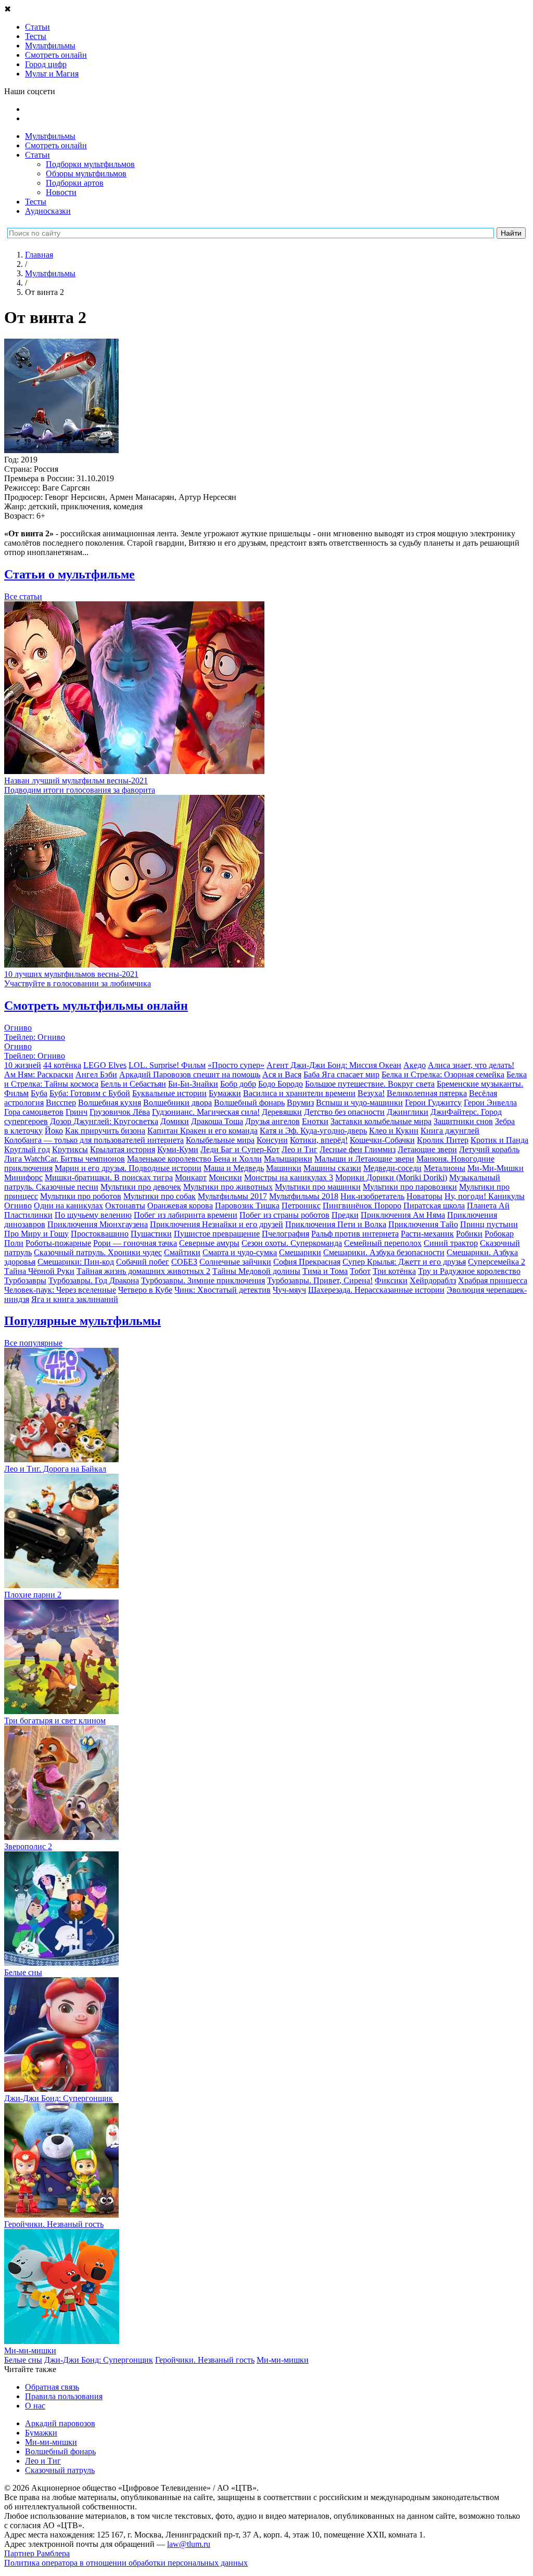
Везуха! (371, 1093)
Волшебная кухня (110, 1103)
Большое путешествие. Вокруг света (370, 1084)
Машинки (284, 1168)
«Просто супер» (236, 1065)
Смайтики (182, 1252)
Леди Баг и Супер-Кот (240, 1149)
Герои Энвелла (490, 1103)
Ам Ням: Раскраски (39, 1074)
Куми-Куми (178, 1149)
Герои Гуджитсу (433, 1103)
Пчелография (285, 1234)
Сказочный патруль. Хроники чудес (98, 1252)
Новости (61, 192)
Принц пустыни (489, 1224)
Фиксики (391, 1280)
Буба (39, 1093)
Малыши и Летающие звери (364, 1159)
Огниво (18, 1206)
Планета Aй (488, 1206)
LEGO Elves (105, 1065)
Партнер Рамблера (37, 2553)
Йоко (54, 1131)
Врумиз (300, 1103)
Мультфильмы (50, 136)
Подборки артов (75, 183)
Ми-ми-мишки (283, 2360)
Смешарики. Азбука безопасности (384, 1252)
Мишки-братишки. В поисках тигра (109, 1177)
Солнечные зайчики (235, 1262)
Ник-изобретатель (372, 1196)
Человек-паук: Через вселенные (60, 1290)
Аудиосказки (48, 211)
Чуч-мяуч (289, 1290)
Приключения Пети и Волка (336, 1224)
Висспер (61, 1103)
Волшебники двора (177, 1103)
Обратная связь (52, 2387)
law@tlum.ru (189, 2544)
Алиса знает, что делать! (471, 1065)
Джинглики (408, 1112)
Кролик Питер (443, 1140)
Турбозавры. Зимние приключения (203, 1280)
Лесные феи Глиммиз (358, 1149)
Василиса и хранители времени (299, 1093)
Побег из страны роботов (284, 1215)
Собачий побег (143, 1262)
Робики (469, 1234)
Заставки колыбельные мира (381, 1121)
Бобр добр (238, 1084)
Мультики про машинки (318, 1187)
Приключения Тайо (423, 1224)
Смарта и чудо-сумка (240, 1252)
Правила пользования (64, 2396)
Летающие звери (427, 1149)
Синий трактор (451, 1243)
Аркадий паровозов (60, 2423)
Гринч (77, 1112)
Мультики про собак (160, 1196)
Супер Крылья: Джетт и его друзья (404, 1262)
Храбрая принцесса (493, 1280)
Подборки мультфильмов (90, 164)
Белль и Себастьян (133, 1084)
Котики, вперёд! (319, 1140)
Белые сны (23, 2360)
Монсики (225, 1177)
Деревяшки (282, 1112)
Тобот (360, 1271)
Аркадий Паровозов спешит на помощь (190, 1074)
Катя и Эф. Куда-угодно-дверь (313, 1131)
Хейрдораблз (433, 1280)
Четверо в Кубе (145, 1290)
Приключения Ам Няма (403, 1215)
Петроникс (301, 1206)
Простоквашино (100, 1234)
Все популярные (33, 1343)
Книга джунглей (450, 1131)
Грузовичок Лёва (120, 1112)
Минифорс (23, 1177)
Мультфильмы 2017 (232, 1196)
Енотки (315, 1121)
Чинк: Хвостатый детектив (223, 1290)
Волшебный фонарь (249, 1103)
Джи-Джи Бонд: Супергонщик (99, 2360)
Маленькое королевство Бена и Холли (194, 1159)
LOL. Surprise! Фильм (167, 1065)
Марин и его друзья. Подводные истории (128, 1168)
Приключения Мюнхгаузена (98, 1224)
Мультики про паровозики (410, 1187)
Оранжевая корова (180, 1206)
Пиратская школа (434, 1206)
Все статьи (23, 596)
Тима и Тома (325, 1271)
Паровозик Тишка (247, 1206)
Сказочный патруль (60, 2470)
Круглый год (27, 1149)
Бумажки (225, 1093)
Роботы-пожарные (58, 1243)
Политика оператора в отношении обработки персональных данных (126, 2563)
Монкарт (191, 1177)
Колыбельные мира (220, 1140)
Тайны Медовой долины (256, 1271)
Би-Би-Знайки (193, 1084)
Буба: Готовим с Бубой (90, 1093)
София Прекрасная (307, 1262)
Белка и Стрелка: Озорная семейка (443, 1074)
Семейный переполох (383, 1243)
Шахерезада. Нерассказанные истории (376, 1290)
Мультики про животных (228, 1187)
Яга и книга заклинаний (75, 1299)
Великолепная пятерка (427, 1093)
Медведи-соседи (392, 1168)
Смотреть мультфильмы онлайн (96, 1006)
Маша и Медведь (234, 1168)
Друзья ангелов (272, 1121)
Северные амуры (209, 1243)
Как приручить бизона (105, 1131)
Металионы (445, 1168)
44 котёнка (62, 1065)
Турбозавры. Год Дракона (94, 1280)
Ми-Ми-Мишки (496, 1168)
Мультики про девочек (141, 1187)
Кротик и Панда (499, 1140)
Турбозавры (25, 1280)
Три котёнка (394, 1271)
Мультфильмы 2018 (304, 1196)
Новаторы (424, 1196)
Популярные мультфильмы (83, 1321)
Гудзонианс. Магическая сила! (206, 1112)
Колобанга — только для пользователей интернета (94, 1140)
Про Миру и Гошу (36, 1234)
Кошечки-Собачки (382, 1140)
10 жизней (23, 1065)
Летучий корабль (489, 1149)
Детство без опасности (344, 1112)
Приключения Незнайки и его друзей (217, 1224)
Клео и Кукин (394, 1131)
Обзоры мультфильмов (86, 173)
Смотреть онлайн (56, 145)
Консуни (272, 1140)
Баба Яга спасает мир (341, 1074)
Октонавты (125, 1206)
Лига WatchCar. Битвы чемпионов (65, 1159)
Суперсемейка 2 (497, 1262)
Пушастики (151, 1234)
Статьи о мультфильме (69, 574)
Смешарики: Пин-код (76, 1262)
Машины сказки (332, 1168)
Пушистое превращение (217, 1234)
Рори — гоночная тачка (135, 1243)
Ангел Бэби (96, 1074)
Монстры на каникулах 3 (289, 1177)
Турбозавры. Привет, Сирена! (320, 1280)
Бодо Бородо (281, 1084)
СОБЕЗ (184, 1262)
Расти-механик (427, 1234)
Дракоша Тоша (217, 1121)
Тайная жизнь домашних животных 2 (143, 1271)
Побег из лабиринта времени (186, 1215)
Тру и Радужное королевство (469, 1271)
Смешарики (300, 1252)
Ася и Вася (282, 1074)
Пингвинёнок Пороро (362, 1206)
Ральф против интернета (355, 1234)
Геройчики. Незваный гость (205, 2360)
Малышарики (288, 1159)
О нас (35, 2406)
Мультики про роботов (81, 1196)
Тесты (36, 202)
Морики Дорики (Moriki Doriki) (391, 1177)
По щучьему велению (93, 1215)
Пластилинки (28, 1215)
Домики (175, 1121)
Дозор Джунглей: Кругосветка (104, 1121)
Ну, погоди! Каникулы (485, 1196)
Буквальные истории (169, 1093)
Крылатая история (123, 1149)
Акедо (415, 1065)
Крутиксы (70, 1149)
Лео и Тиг (300, 1149)
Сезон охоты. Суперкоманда (292, 1243)
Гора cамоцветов (34, 1112)
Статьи (37, 155)
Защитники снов (463, 1121)
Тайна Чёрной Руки (39, 1271)
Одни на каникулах (68, 1206)
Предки (345, 1215)
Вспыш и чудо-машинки (359, 1103)
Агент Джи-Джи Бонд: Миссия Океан (334, 1065)
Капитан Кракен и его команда (202, 1131)
